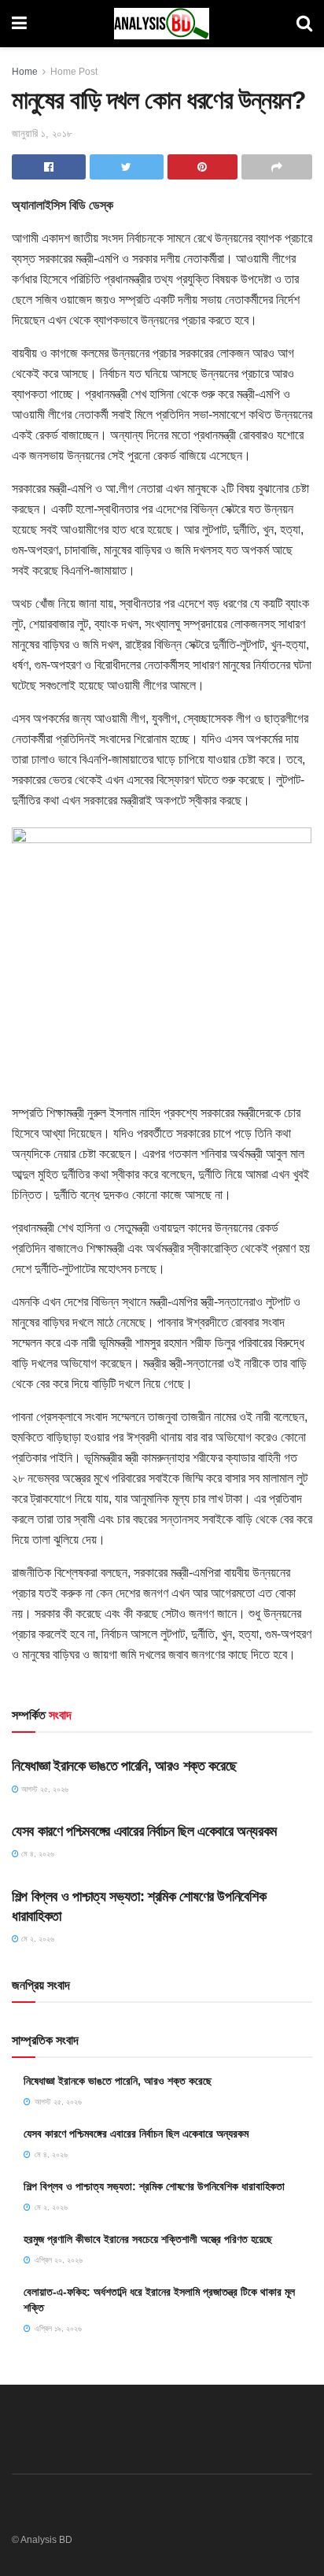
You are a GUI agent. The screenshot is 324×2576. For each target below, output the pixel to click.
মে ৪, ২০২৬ (37, 1854)
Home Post (74, 72)
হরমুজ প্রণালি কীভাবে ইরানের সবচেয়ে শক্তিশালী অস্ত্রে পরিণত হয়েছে (148, 2239)
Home (25, 72)
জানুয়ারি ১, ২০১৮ (42, 133)
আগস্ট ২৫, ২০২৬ (44, 1789)
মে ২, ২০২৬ (37, 1939)
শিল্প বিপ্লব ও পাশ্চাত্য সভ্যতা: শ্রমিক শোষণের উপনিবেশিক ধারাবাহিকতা (154, 2186)
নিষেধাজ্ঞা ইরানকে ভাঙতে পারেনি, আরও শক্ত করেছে (124, 1766)
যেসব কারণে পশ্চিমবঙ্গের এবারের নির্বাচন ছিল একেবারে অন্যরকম (144, 1831)
